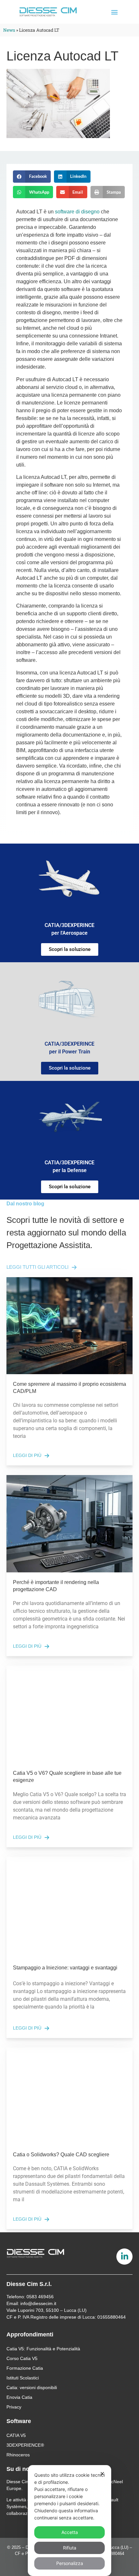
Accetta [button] (70, 2532)
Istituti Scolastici (23, 2378)
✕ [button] (102, 2474)
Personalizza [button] (70, 2563)
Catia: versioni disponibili (32, 2387)
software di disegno (78, 212)
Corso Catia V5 (22, 2358)
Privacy (14, 2407)
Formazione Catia (25, 2368)
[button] (115, 12)
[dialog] (69, 2521)
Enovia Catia (19, 2397)
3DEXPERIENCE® (25, 2445)
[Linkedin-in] (124, 2257)
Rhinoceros (18, 2455)
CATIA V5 (16, 2435)
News (9, 30)
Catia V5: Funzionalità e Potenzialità (43, 2349)
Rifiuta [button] (70, 2548)
